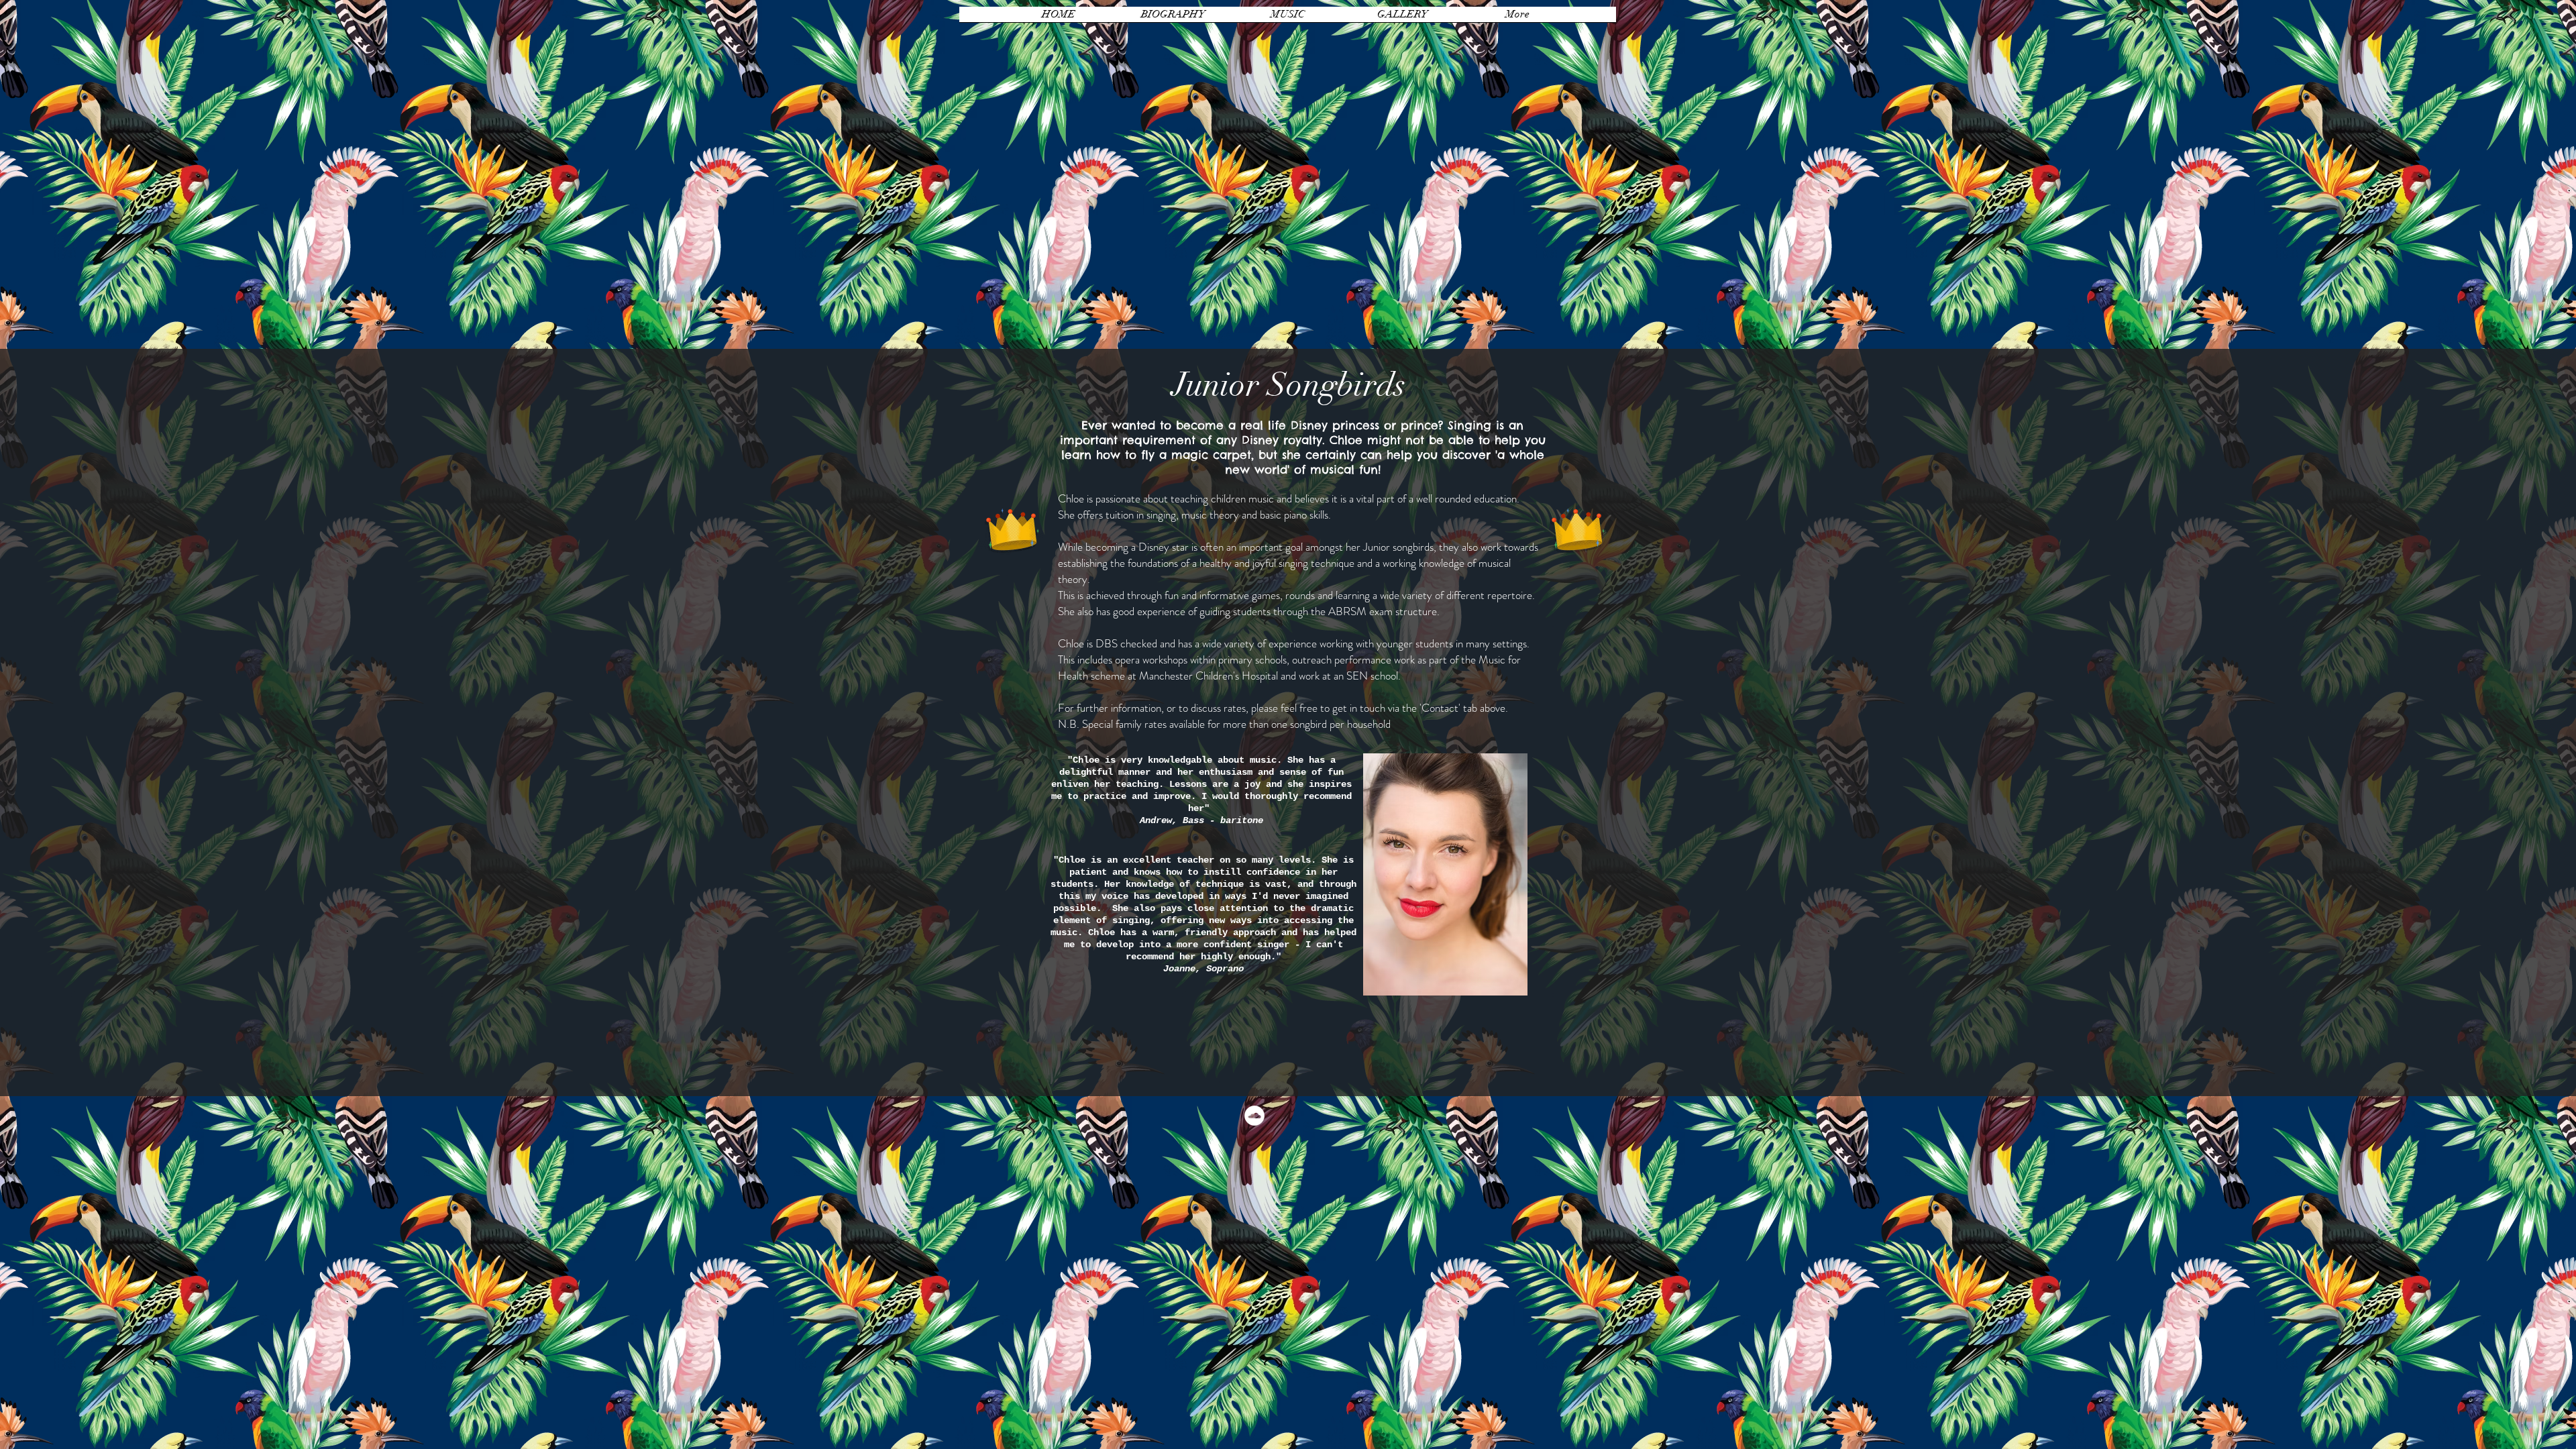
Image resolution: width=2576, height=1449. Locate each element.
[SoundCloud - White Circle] (1254, 1116)
